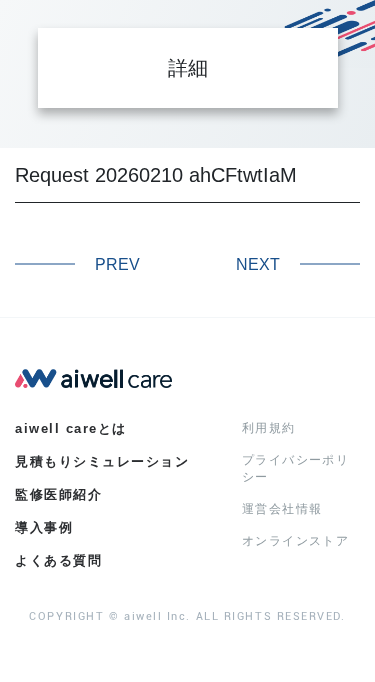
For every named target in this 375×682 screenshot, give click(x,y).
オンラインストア (295, 541)
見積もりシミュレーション (102, 461)
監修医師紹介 (58, 494)
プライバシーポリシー (295, 468)
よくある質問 (58, 560)
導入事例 (44, 527)
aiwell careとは (71, 428)
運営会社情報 (282, 509)
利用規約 (269, 428)
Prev (117, 264)
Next (258, 264)
